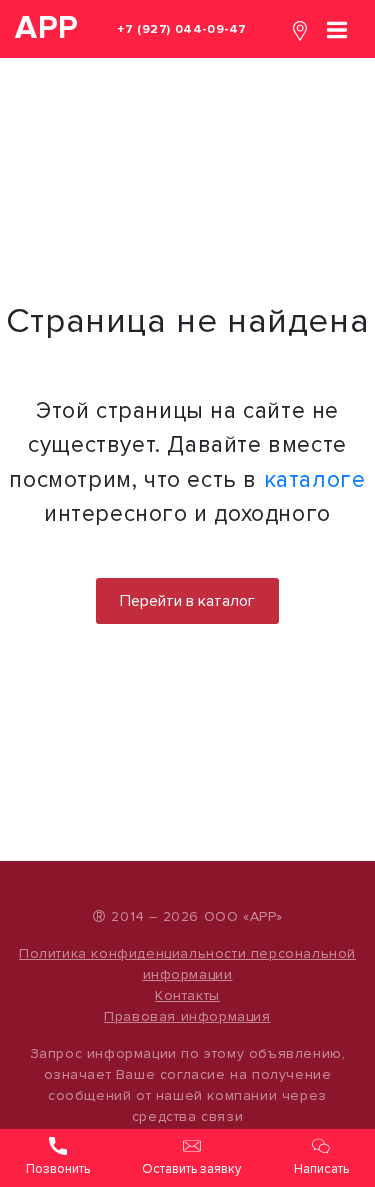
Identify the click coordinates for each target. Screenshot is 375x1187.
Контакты (187, 995)
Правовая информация (187, 1016)
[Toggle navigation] (337, 28)
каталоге (315, 480)
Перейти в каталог (187, 601)
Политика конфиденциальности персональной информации (187, 964)
